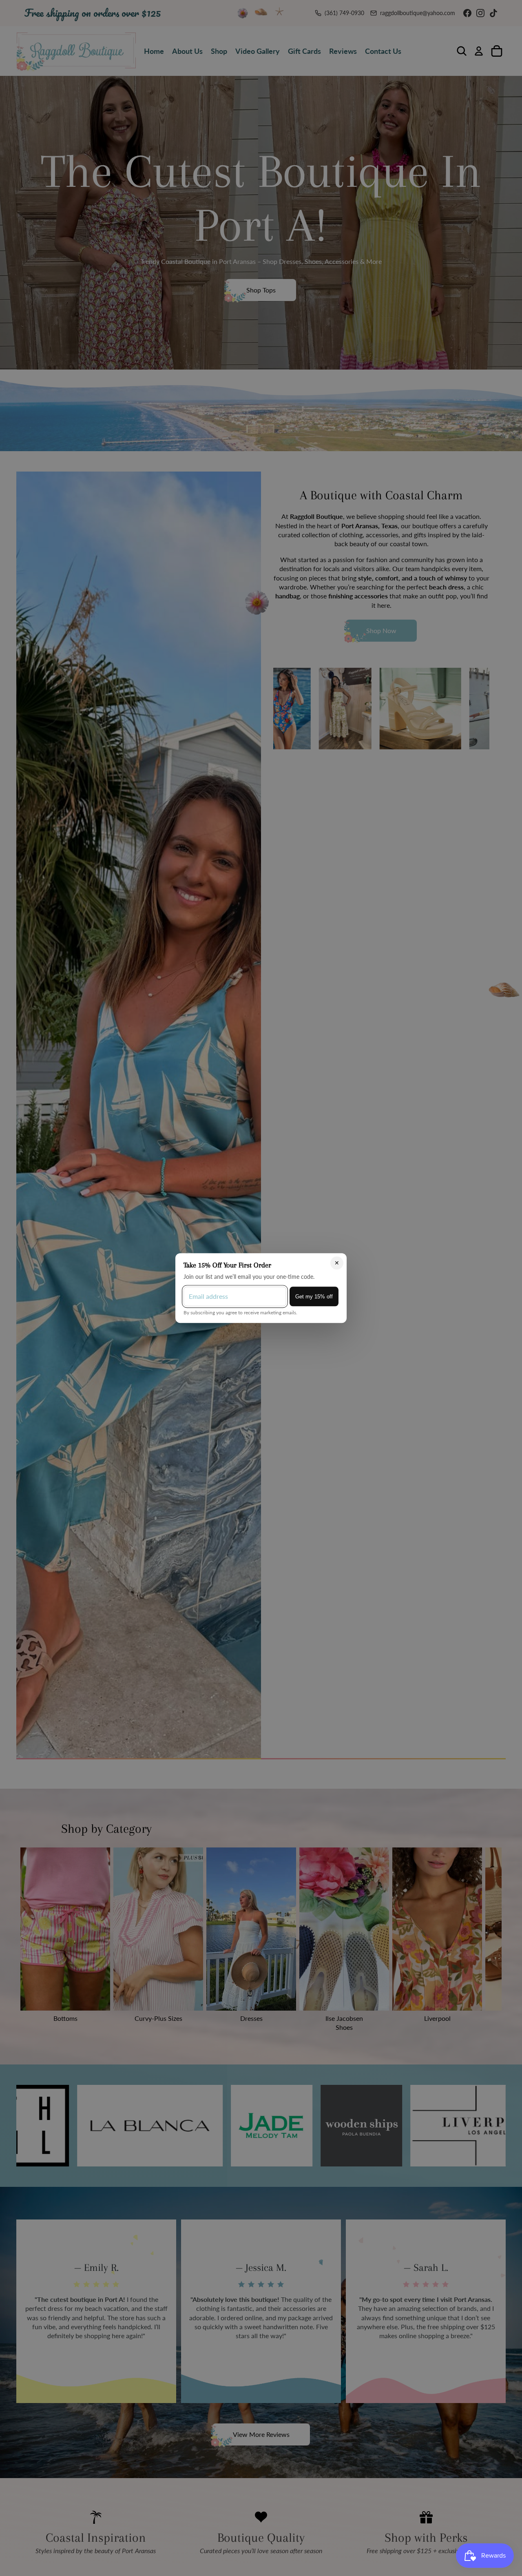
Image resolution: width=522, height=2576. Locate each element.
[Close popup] (337, 1263)
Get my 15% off (314, 1296)
